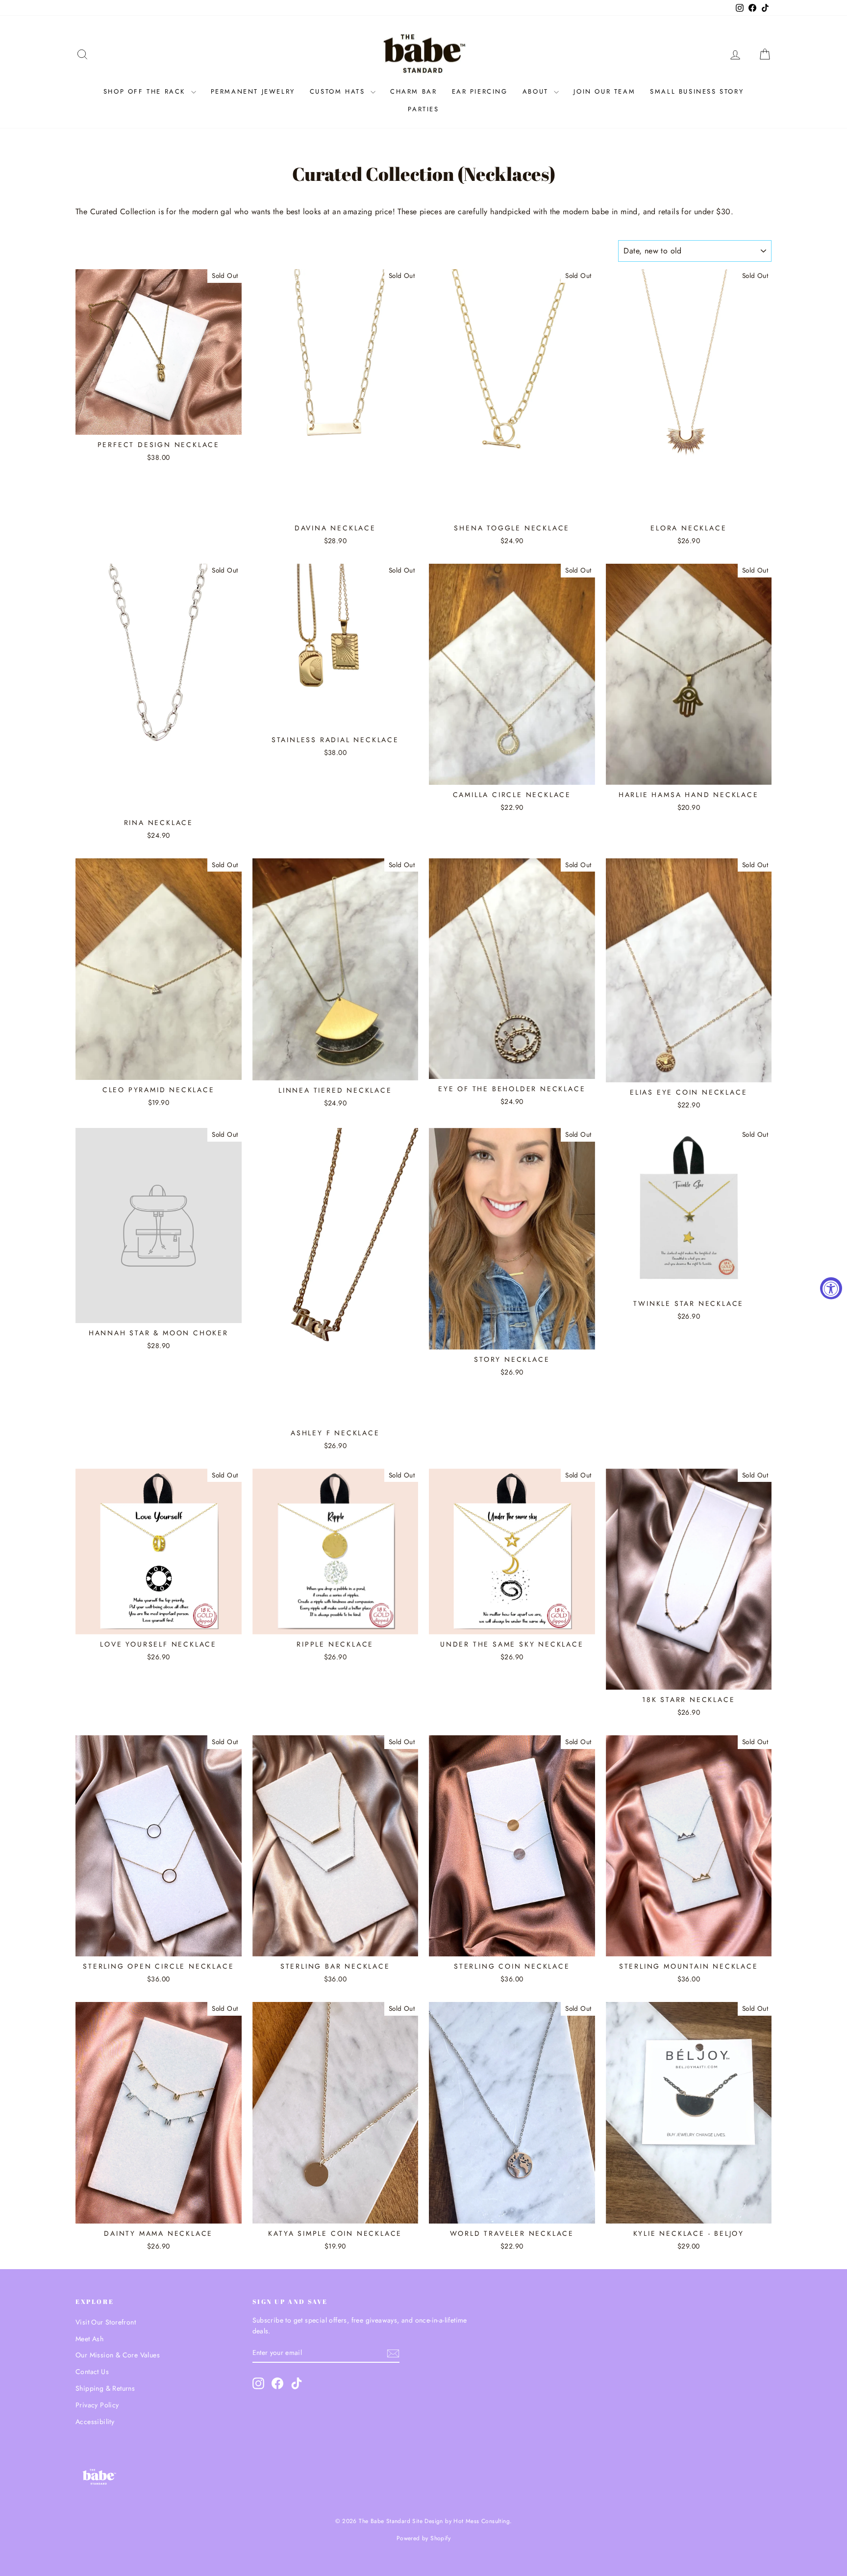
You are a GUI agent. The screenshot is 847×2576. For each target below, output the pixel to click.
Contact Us (92, 2372)
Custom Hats (339, 91)
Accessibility (95, 2422)
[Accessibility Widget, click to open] (831, 1288)
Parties (423, 109)
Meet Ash (89, 2339)
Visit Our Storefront (106, 2322)
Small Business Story (697, 91)
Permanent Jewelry (253, 91)
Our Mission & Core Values (118, 2355)
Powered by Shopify (423, 2538)
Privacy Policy (97, 2405)
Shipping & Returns (105, 2388)
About (537, 91)
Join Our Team (604, 91)
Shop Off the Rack (146, 91)
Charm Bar (413, 91)
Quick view (159, 425)
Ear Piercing (480, 91)
